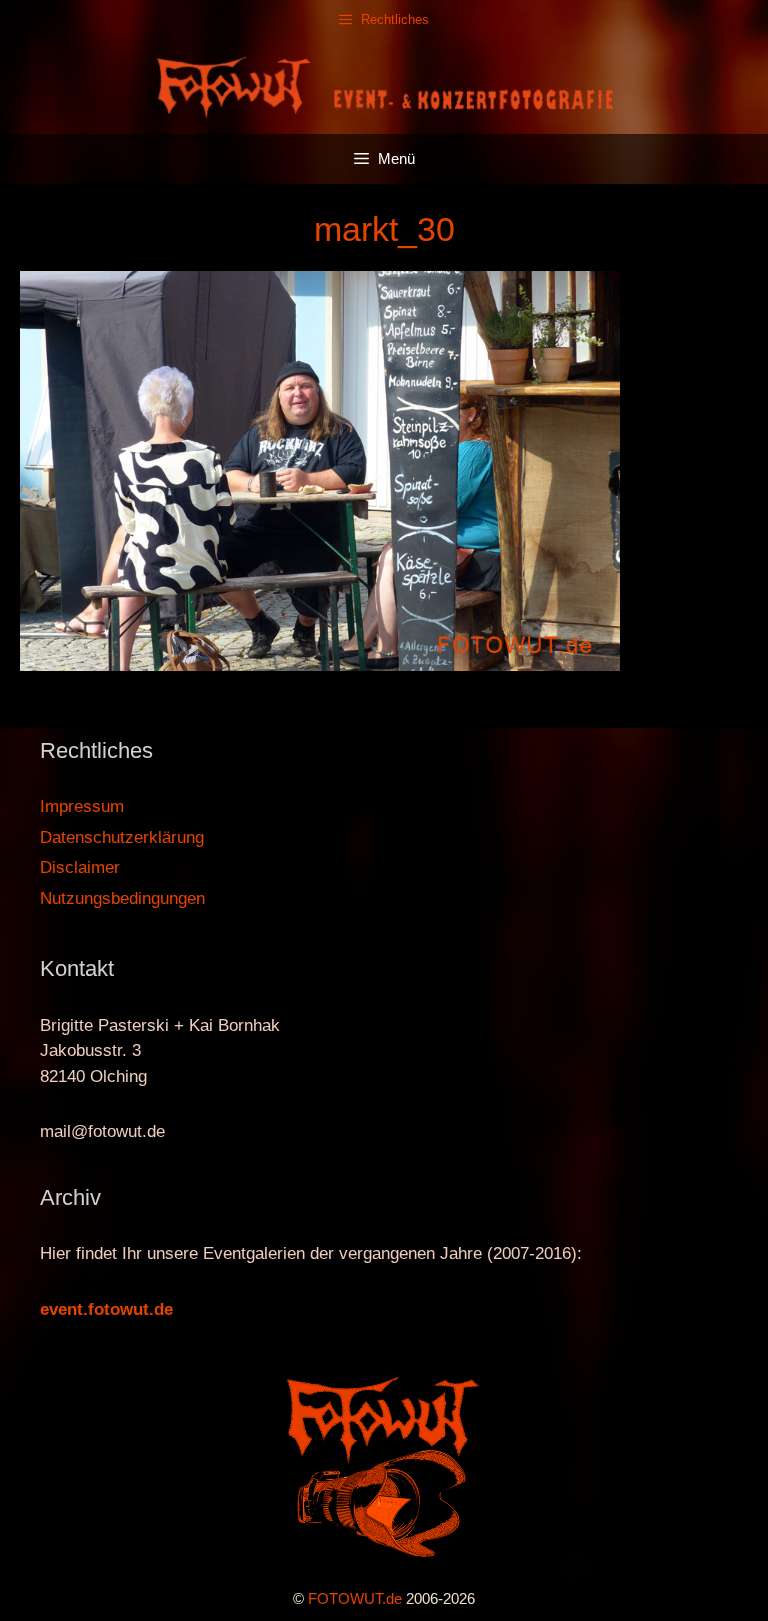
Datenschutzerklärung (122, 837)
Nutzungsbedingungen (122, 898)
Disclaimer (80, 867)
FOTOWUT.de (355, 1598)
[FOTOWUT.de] (384, 85)
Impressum (82, 806)
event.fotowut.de (106, 1309)
